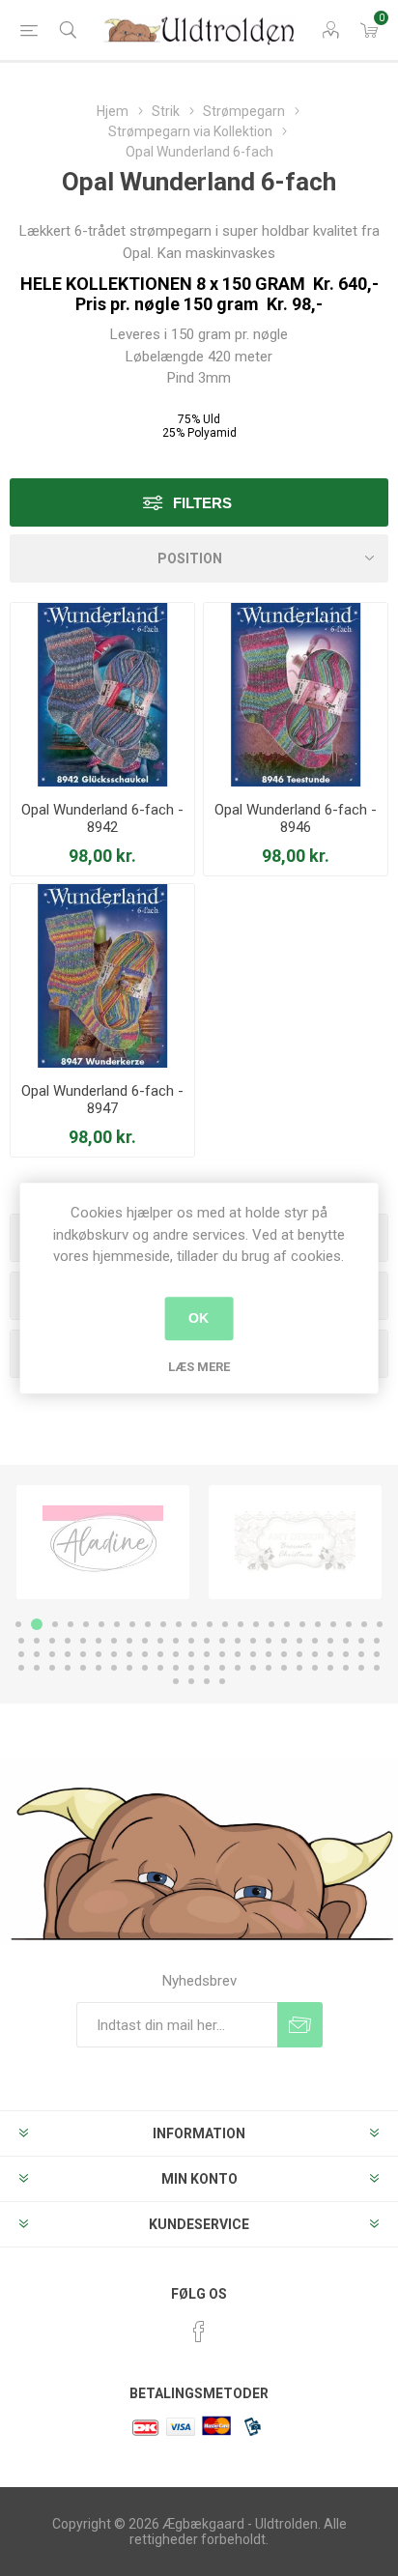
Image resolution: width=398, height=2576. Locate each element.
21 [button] (333, 1624)
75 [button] (52, 1668)
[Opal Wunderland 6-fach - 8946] (296, 695)
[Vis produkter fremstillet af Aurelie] (295, 1542)
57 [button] (145, 1654)
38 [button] (222, 1641)
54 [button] (99, 1654)
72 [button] (377, 1654)
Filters (202, 503)
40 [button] (253, 1641)
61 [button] (207, 1654)
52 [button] (68, 1654)
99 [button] (207, 1681)
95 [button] (361, 1668)
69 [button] (330, 1654)
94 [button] (346, 1668)
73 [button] (21, 1668)
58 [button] (160, 1654)
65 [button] (269, 1654)
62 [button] (222, 1654)
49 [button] (21, 1654)
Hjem (113, 111)
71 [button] (361, 1654)
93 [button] (330, 1668)
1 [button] (18, 1624)
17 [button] (271, 1624)
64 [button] (253, 1654)
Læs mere (199, 1367)
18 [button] (287, 1624)
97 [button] (176, 1681)
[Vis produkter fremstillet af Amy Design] (103, 1542)
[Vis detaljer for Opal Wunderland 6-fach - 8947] (102, 976)
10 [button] (163, 1624)
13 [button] (210, 1624)
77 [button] (83, 1668)
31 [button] (114, 1641)
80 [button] (129, 1668)
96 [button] (377, 1668)
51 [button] (52, 1654)
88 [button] (253, 1668)
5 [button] (86, 1624)
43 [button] (299, 1641)
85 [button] (207, 1668)
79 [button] (114, 1668)
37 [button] (207, 1641)
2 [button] (34, 1624)
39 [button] (238, 1641)
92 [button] (315, 1668)
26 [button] (37, 1641)
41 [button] (269, 1641)
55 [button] (114, 1654)
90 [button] (284, 1668)
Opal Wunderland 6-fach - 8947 (102, 1100)
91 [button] (299, 1668)
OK (199, 1318)
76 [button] (68, 1668)
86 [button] (222, 1668)
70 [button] (346, 1654)
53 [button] (83, 1654)
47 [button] (361, 1641)
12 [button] (194, 1624)
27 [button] (52, 1641)
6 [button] (101, 1624)
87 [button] (238, 1668)
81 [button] (145, 1668)
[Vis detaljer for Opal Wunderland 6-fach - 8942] (102, 695)
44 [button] (315, 1641)
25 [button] (21, 1641)
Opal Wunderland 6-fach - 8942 (102, 818)
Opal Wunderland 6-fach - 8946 (296, 818)
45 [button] (330, 1641)
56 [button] (129, 1654)
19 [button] (302, 1624)
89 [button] (269, 1668)
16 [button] (256, 1624)
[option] (103, 1542)
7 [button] (117, 1624)
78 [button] (99, 1668)
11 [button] (179, 1624)
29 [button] (83, 1641)
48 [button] (377, 1641)
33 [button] (145, 1641)
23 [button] (364, 1624)
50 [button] (37, 1654)
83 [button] (176, 1668)
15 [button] (241, 1624)
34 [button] (160, 1641)
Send (300, 2025)
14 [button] (225, 1624)
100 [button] (222, 1681)
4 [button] (71, 1624)
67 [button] (299, 1654)
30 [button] (99, 1641)
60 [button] (191, 1654)
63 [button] (238, 1654)
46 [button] (346, 1641)
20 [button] (318, 1624)
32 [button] (129, 1641)
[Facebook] (199, 2332)
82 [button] (160, 1668)
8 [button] (132, 1624)
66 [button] (284, 1654)
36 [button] (191, 1641)
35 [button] (176, 1641)
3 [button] (52, 1624)
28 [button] (68, 1641)
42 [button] (284, 1641)
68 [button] (315, 1654)
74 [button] (37, 1668)
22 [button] (349, 1624)
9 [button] (148, 1624)
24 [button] (380, 1624)
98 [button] (191, 1681)
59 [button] (176, 1654)
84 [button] (191, 1668)
